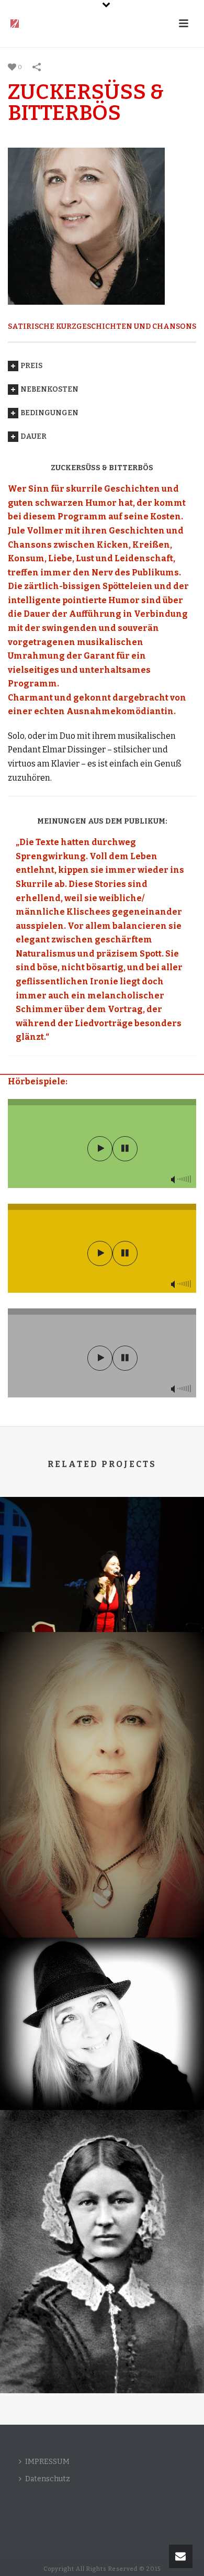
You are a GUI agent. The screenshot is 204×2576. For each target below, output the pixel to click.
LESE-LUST (102, 2082)
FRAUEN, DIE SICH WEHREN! (102, 1910)
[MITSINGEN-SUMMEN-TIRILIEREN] (102, 1539)
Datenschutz (48, 2479)
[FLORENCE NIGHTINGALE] (102, 2158)
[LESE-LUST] (102, 1981)
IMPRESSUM (47, 2462)
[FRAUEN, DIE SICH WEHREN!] (102, 1681)
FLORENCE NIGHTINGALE (102, 2354)
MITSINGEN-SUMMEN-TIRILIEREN (102, 1592)
